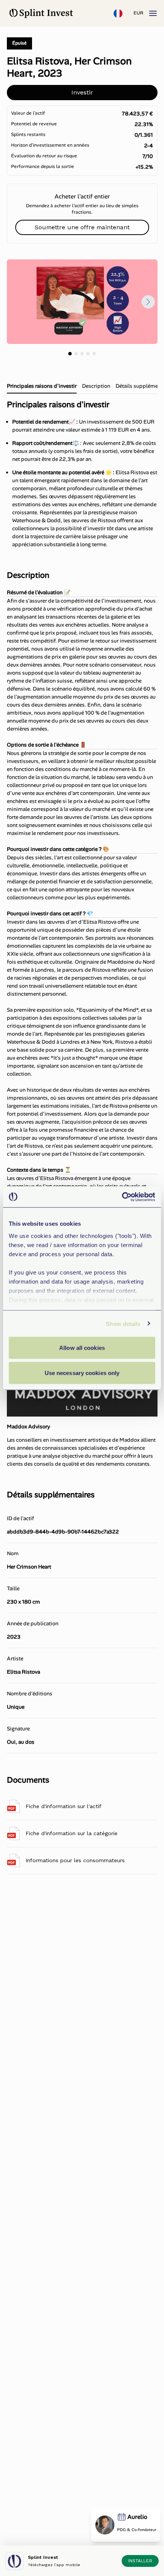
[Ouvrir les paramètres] (118, 13)
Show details (123, 1323)
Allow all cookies (82, 1348)
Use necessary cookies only (82, 1373)
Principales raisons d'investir (42, 386)
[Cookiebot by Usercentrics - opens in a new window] (122, 1197)
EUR (138, 13)
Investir (82, 92)
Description (96, 386)
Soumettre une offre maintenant (82, 227)
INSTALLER (140, 2561)
